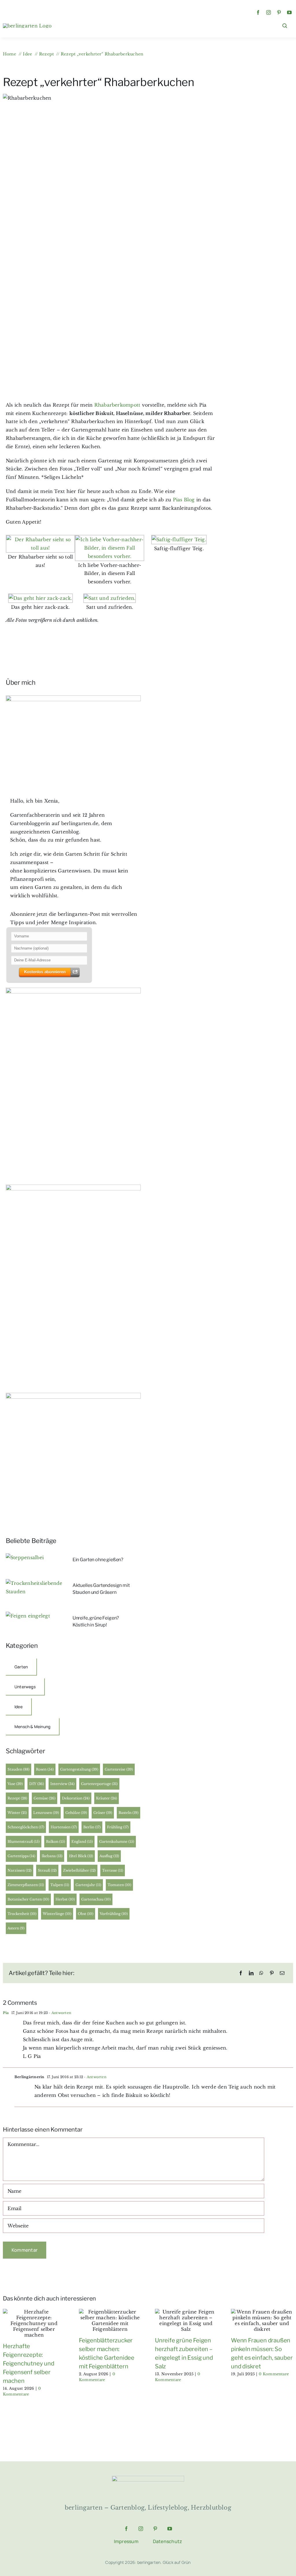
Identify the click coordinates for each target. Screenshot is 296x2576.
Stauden (18, 1769)
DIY (37, 1784)
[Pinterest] (272, 1973)
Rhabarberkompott (118, 405)
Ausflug (109, 1856)
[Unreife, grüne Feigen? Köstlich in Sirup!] (28, 1616)
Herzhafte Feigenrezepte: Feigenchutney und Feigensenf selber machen (29, 2363)
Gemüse (45, 1798)
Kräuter (107, 1798)
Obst (86, 1914)
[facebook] (258, 12)
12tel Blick (81, 1856)
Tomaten (119, 1885)
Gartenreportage (99, 1784)
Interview (62, 1784)
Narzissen (20, 1870)
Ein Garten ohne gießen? (98, 1560)
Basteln (128, 1813)
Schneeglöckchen (26, 1827)
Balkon (55, 1841)
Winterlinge (57, 1914)
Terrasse (113, 1870)
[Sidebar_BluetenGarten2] (73, 990)
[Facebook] (241, 1973)
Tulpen (60, 1885)
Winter (17, 1813)
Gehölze (76, 1813)
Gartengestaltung (79, 1769)
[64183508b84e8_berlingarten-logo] (148, 2478)
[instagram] (269, 12)
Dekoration (76, 1798)
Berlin (92, 1827)
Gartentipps (21, 1856)
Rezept (17, 1798)
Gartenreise (119, 1769)
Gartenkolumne (117, 1841)
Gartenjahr (88, 1885)
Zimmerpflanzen (26, 1885)
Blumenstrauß (24, 1841)
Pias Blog (184, 500)
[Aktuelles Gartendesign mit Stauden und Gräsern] (34, 1583)
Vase (15, 1784)
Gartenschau (96, 1899)
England (82, 1841)
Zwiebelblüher (79, 1870)
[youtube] (289, 12)
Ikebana (52, 1856)
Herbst (65, 1899)
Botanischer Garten (28, 1899)
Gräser (103, 1813)
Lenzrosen (46, 1813)
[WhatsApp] (261, 1973)
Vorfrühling (114, 1914)
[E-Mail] (282, 1973)
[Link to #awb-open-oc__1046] (285, 26)
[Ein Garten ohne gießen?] (25, 1557)
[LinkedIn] (251, 1973)
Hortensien (64, 1827)
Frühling (118, 1827)
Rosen (45, 1769)
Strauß (47, 1870)
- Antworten (59, 2013)
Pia (6, 2013)
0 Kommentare (274, 2374)
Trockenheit (22, 1914)
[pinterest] (279, 12)
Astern (16, 1928)
